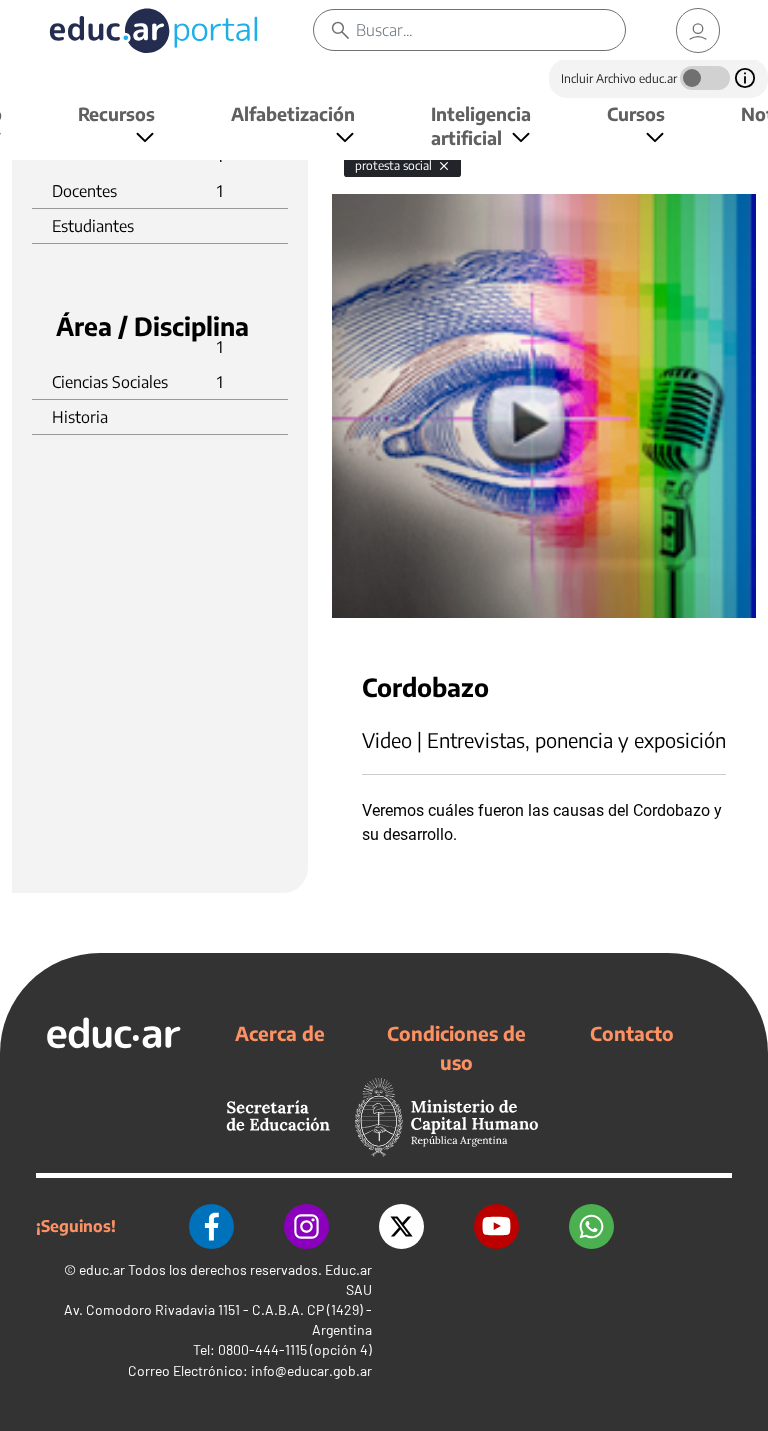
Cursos (636, 113)
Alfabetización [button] (293, 113)
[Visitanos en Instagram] (306, 1226)
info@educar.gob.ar (311, 1370)
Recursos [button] (116, 113)
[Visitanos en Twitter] (401, 1226)
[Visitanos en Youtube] (496, 1226)
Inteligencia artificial (481, 125)
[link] (698, 30)
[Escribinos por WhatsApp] (591, 1226)
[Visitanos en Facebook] (211, 1226)
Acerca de (280, 1033)
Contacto (632, 1033)
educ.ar (102, 1269)
